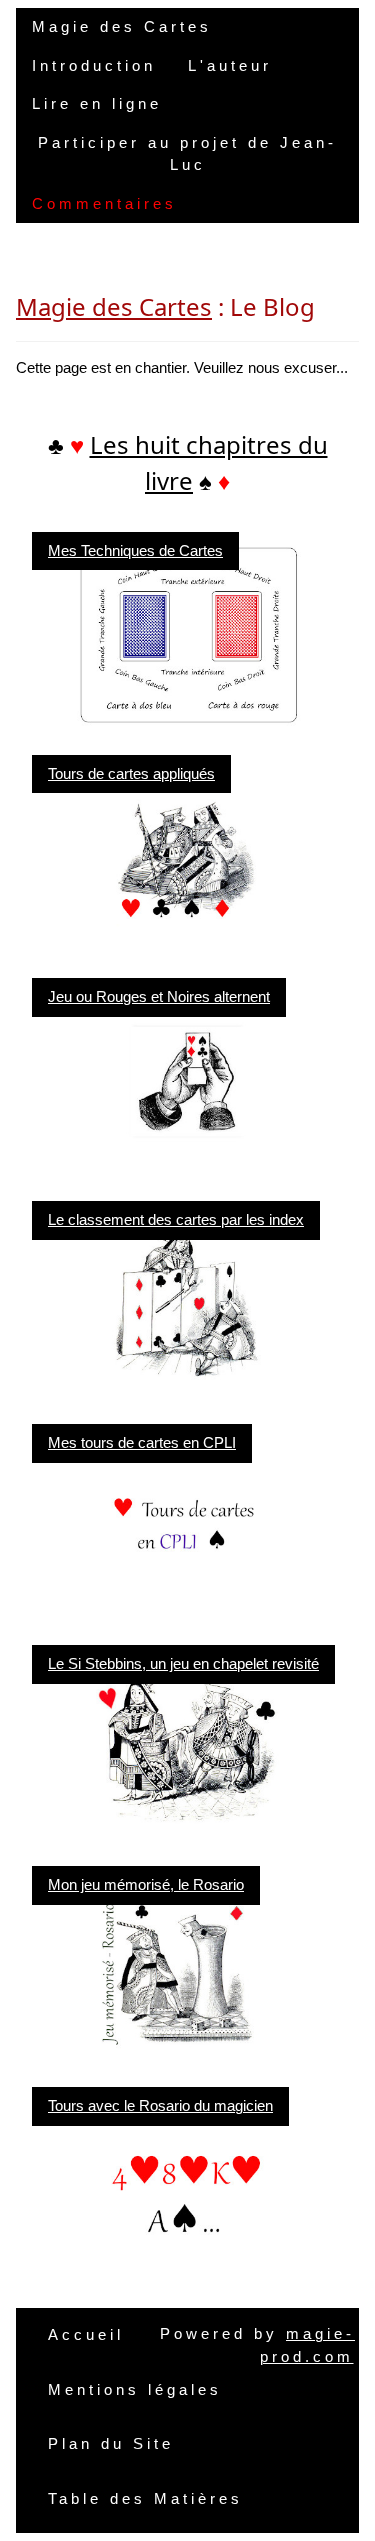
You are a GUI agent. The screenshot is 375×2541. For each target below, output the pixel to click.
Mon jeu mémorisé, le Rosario (146, 1884)
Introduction (94, 65)
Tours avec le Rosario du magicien (160, 2105)
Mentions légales (135, 2389)
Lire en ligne (97, 103)
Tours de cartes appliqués (131, 773)
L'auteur (230, 65)
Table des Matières (145, 2498)
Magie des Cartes (122, 26)
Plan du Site (111, 2443)
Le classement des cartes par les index (176, 1219)
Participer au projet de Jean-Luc (187, 154)
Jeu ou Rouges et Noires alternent (159, 996)
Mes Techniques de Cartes (135, 550)
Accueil (86, 2334)
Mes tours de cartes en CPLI (142, 1442)
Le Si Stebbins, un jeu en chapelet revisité (183, 1663)
